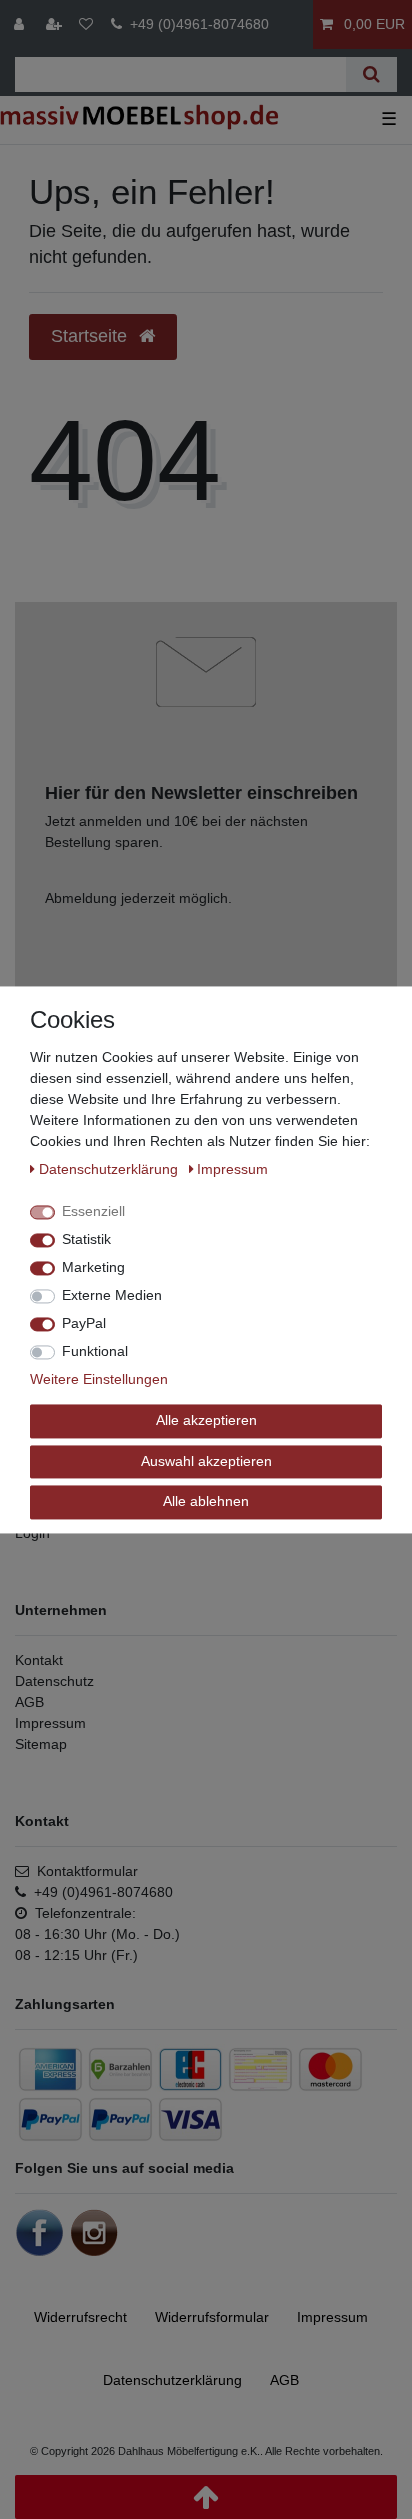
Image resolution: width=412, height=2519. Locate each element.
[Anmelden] (21, 24)
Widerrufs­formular (212, 2317)
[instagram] (94, 2232)
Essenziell (93, 1211)
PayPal (84, 1323)
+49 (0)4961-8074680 (195, 24)
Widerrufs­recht (80, 2317)
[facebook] (40, 2232)
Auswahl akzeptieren (206, 1461)
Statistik (86, 1239)
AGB (29, 1702)
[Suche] (371, 74)
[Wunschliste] (86, 24)
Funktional (95, 1351)
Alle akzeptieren (206, 1420)
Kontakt (39, 1660)
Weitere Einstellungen (99, 1379)
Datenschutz (54, 1681)
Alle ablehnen (206, 1501)
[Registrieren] (56, 24)
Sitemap (41, 1744)
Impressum (50, 1723)
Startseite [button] (91, 336)
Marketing (93, 1267)
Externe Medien (112, 1295)
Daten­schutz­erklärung (172, 2380)
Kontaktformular (83, 1871)
